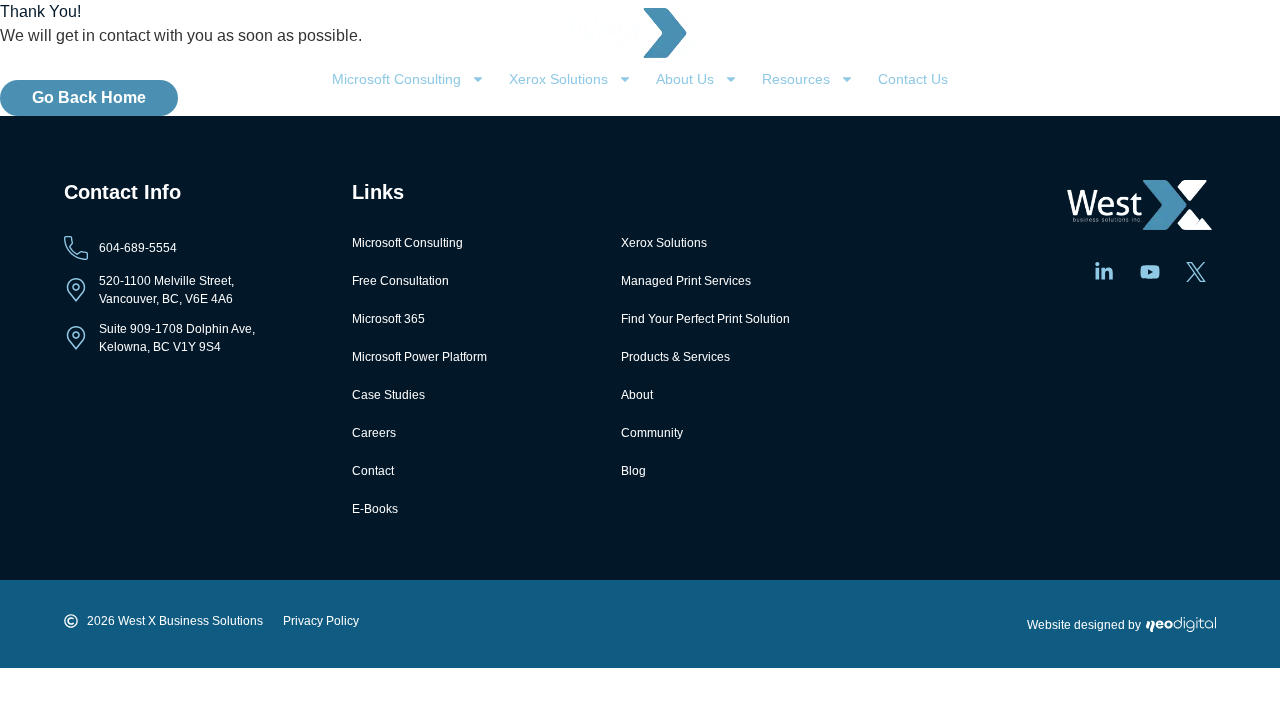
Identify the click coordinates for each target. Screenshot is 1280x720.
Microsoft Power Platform (419, 357)
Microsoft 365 (388, 319)
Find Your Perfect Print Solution (705, 319)
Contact (373, 471)
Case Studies (388, 395)
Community (652, 433)
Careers (374, 433)
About (637, 395)
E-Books (375, 509)
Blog (633, 471)
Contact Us (913, 79)
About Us (685, 79)
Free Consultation (400, 281)
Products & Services (675, 357)
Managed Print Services (686, 281)
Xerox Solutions (558, 79)
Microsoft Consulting (396, 79)
